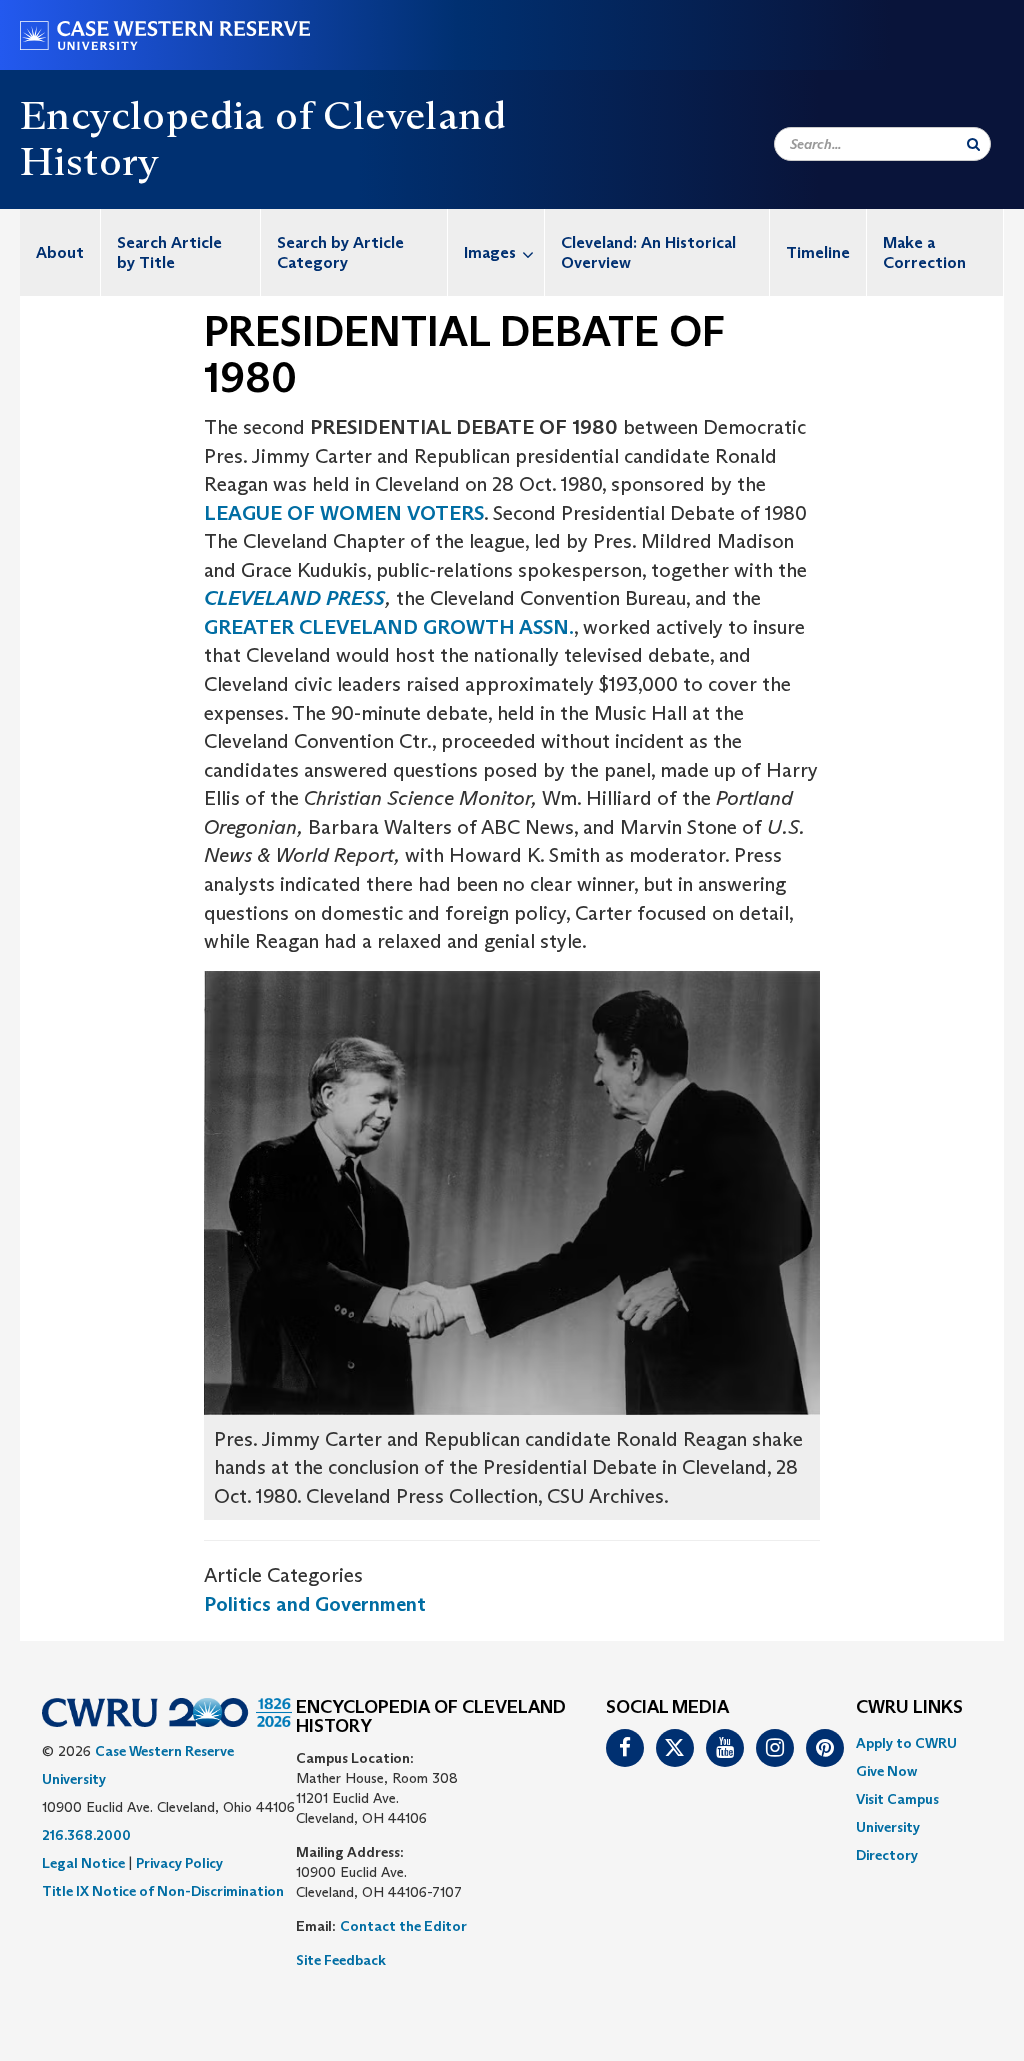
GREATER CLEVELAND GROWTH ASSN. (389, 627)
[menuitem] (60, 252)
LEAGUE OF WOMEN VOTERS (344, 513)
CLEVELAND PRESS (294, 598)
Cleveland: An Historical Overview (648, 252)
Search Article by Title (169, 252)
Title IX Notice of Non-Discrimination (163, 1891)
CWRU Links (909, 1708)
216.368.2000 (86, 1835)
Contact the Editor (403, 1926)
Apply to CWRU (906, 1743)
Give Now (886, 1771)
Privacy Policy (179, 1863)
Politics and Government (315, 1604)
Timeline (818, 252)
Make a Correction (924, 252)
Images (490, 252)
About (60, 252)
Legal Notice (83, 1863)
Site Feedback (341, 1960)
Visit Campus (897, 1799)
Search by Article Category (340, 252)
